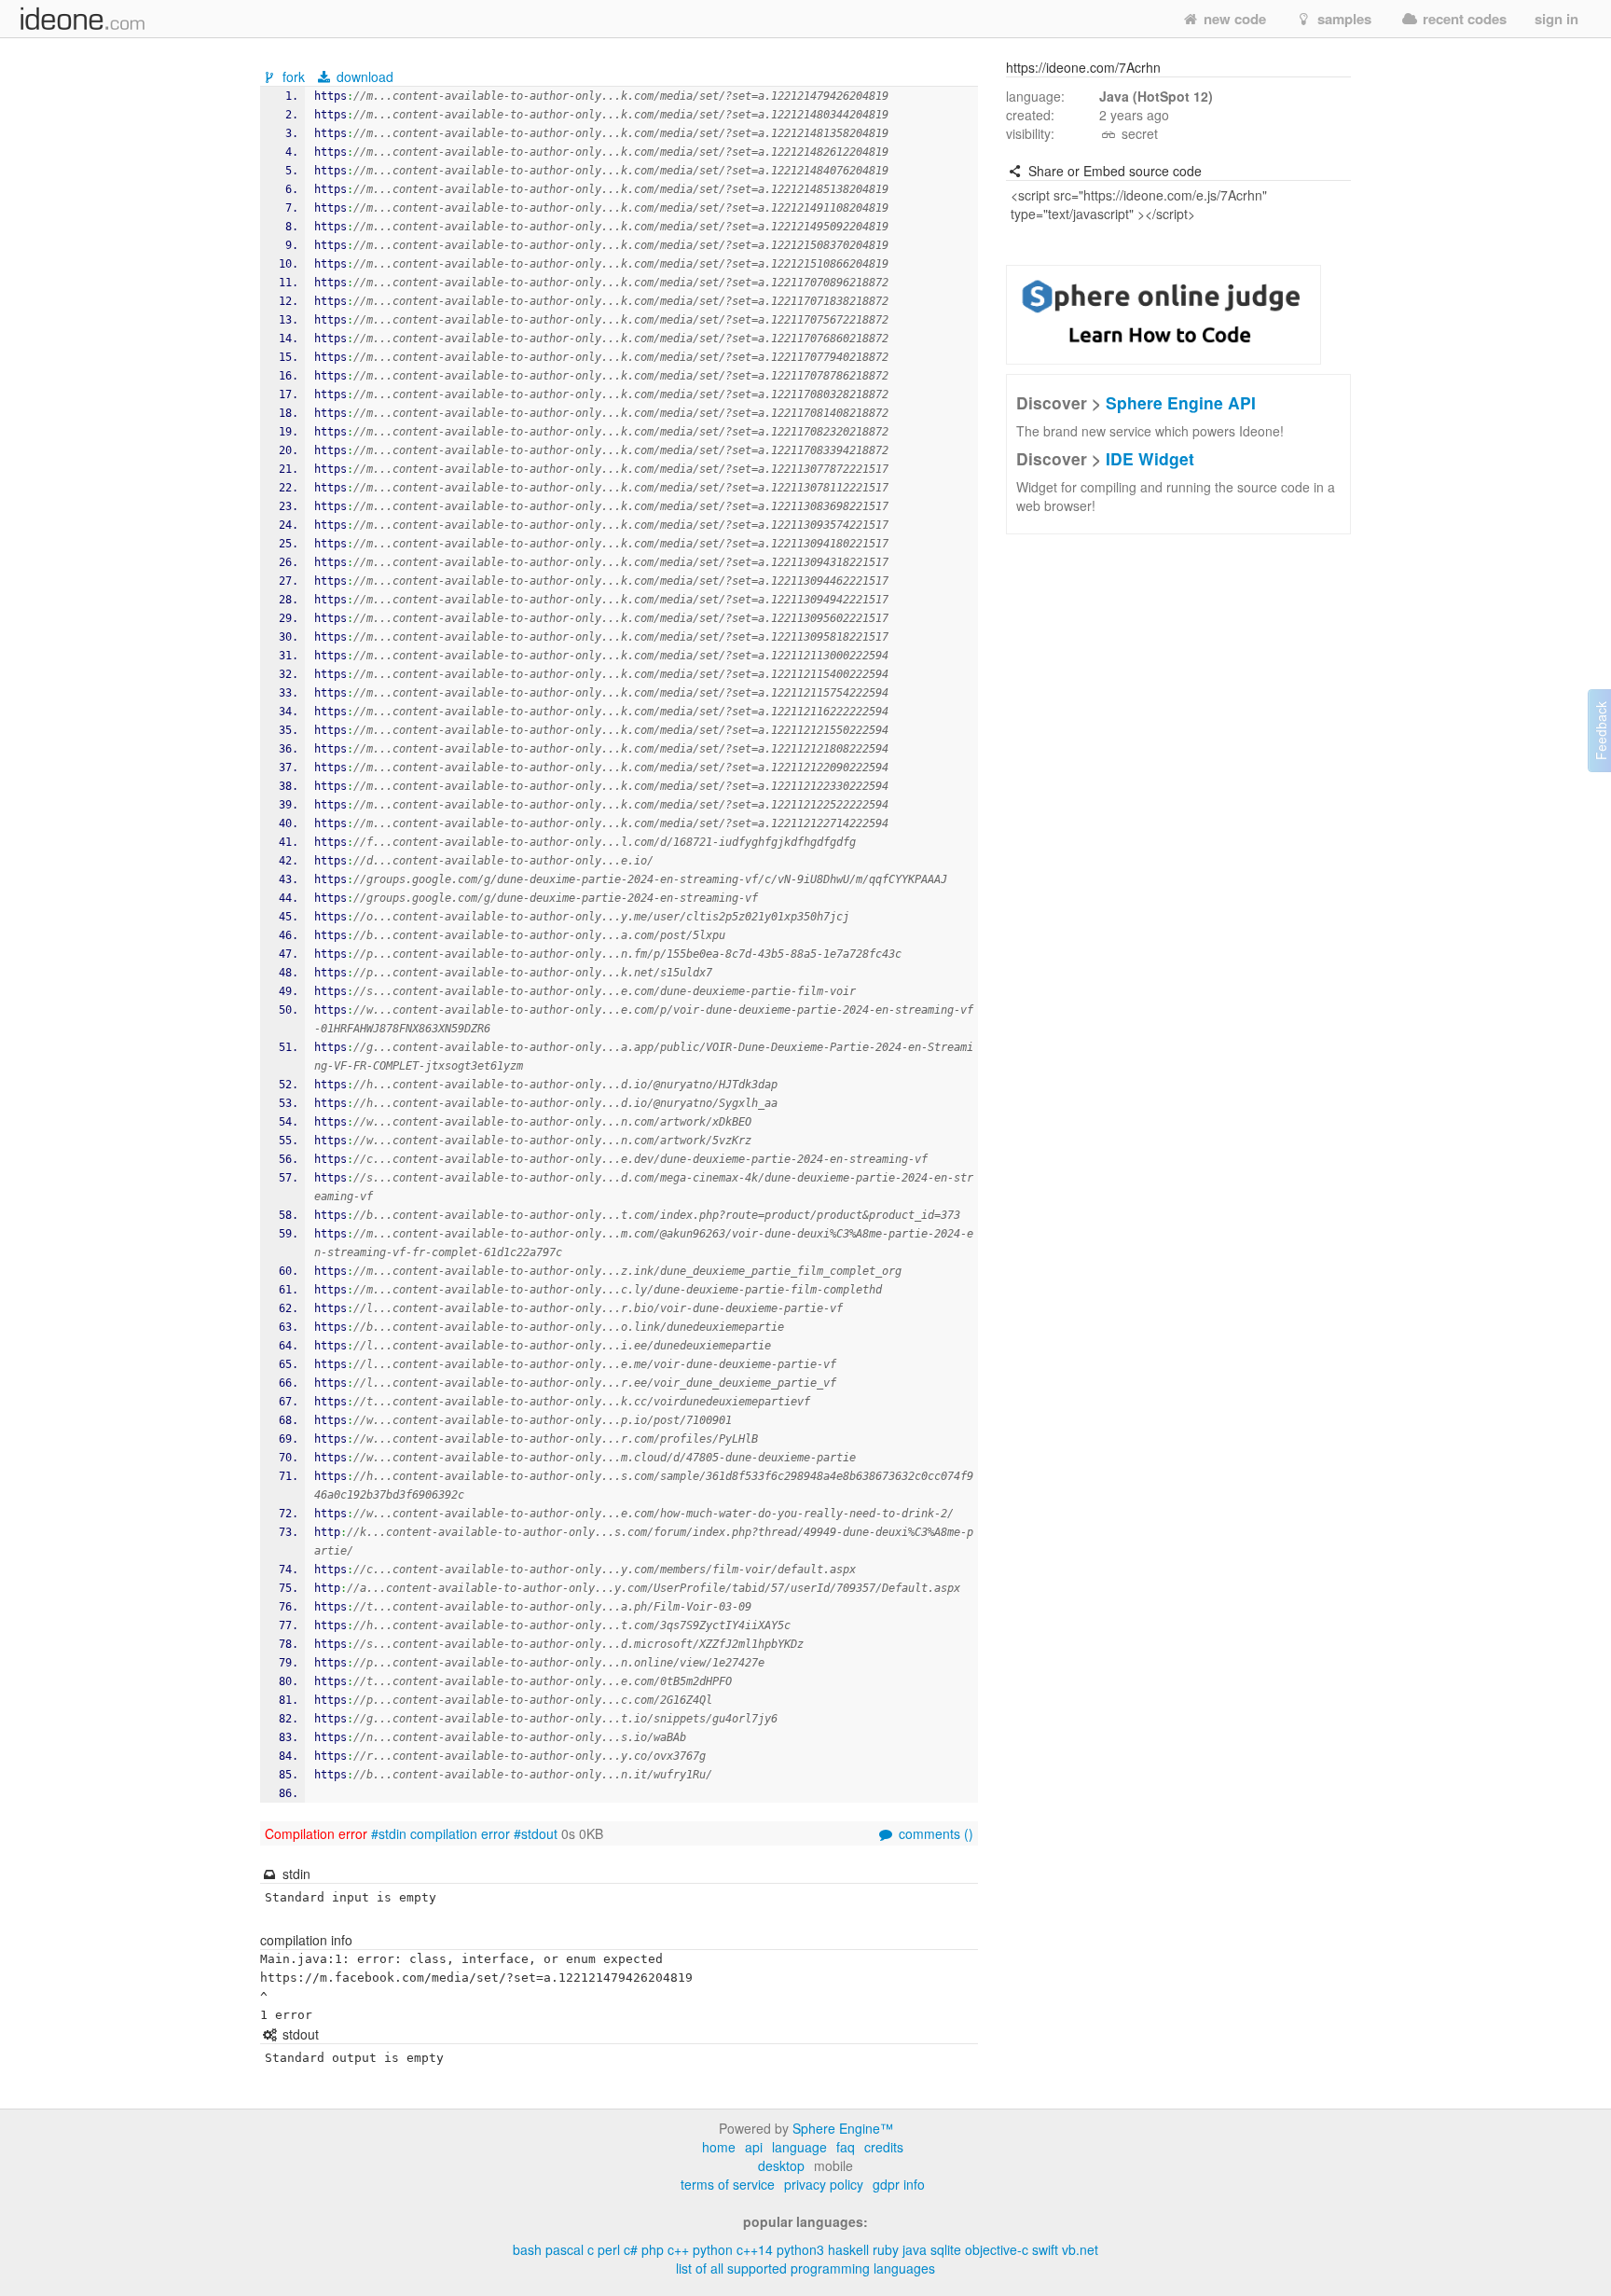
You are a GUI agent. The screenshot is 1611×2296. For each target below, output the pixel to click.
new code (1233, 19)
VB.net (1080, 2249)
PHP (653, 2249)
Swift (1045, 2249)
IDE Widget (1150, 458)
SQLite (946, 2249)
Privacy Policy (824, 2184)
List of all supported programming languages (805, 2268)
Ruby (886, 2249)
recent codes (1463, 19)
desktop (781, 2165)
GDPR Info (899, 2184)
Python (713, 2249)
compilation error (460, 1833)
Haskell (848, 2249)
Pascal (565, 2249)
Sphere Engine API (1181, 402)
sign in (1556, 19)
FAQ (846, 2147)
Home (719, 2147)
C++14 (755, 2249)
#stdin (389, 1833)
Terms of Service (728, 2184)
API (754, 2147)
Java (915, 2249)
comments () (934, 1833)
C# (631, 2249)
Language (799, 2147)
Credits (884, 2147)
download (363, 76)
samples (1342, 19)
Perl (609, 2249)
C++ (678, 2249)
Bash (527, 2249)
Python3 (800, 2249)
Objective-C (997, 2249)
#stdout (536, 1833)
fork (294, 76)
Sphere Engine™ (843, 2128)
